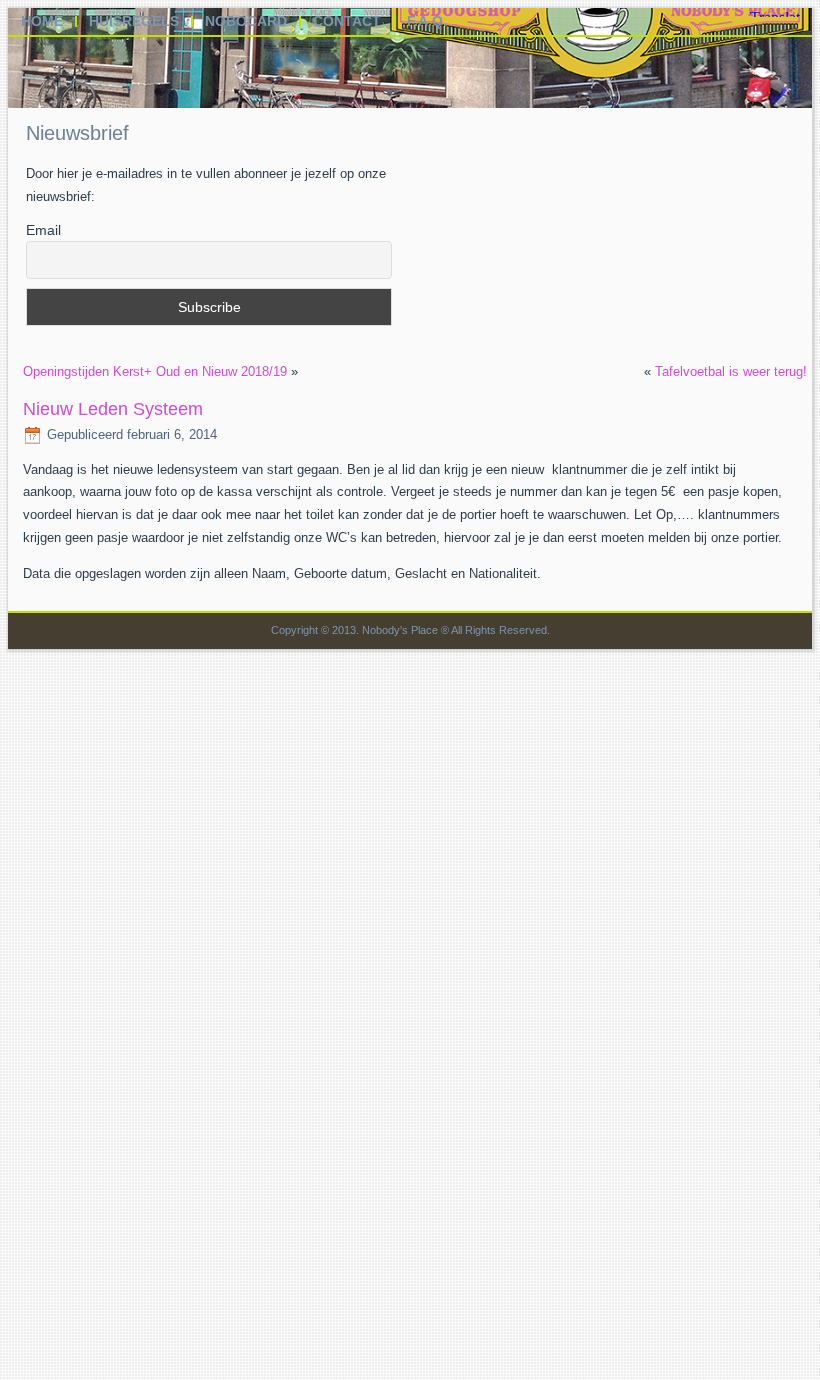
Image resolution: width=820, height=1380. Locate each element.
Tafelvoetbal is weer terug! (731, 371)
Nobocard (246, 21)
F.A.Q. (427, 21)
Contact (347, 21)
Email (43, 230)
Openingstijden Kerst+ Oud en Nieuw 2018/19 (155, 371)
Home (42, 21)
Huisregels (134, 21)
